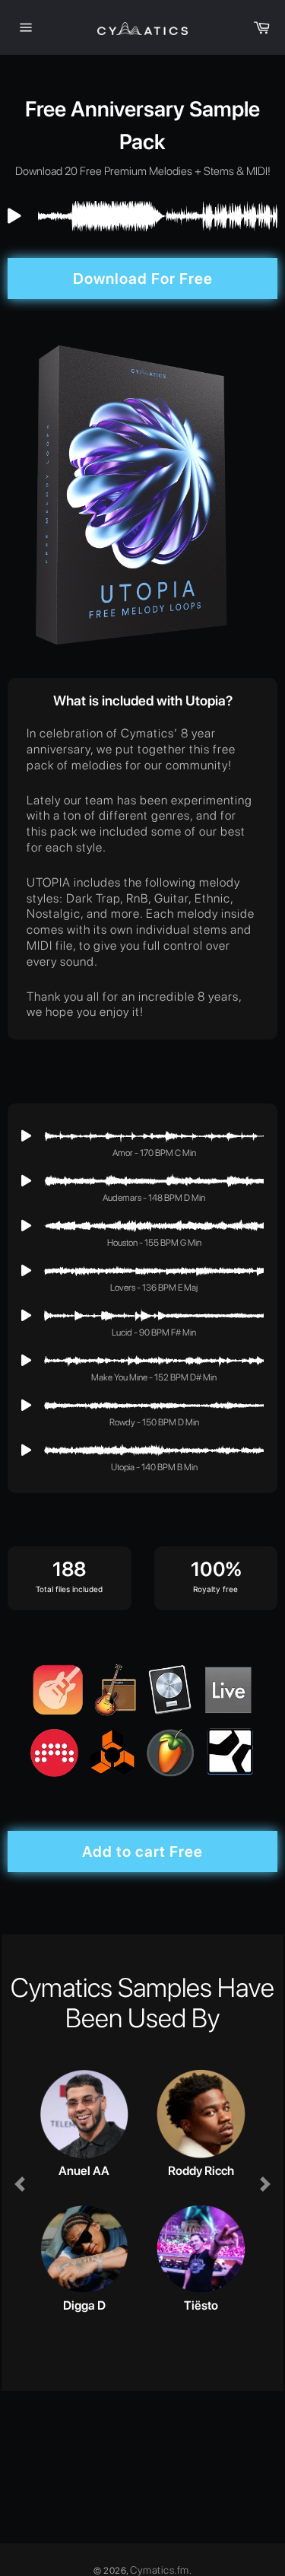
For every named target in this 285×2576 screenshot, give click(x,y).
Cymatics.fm (160, 2570)
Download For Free (143, 279)
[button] (19, 2184)
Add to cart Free (142, 1852)
